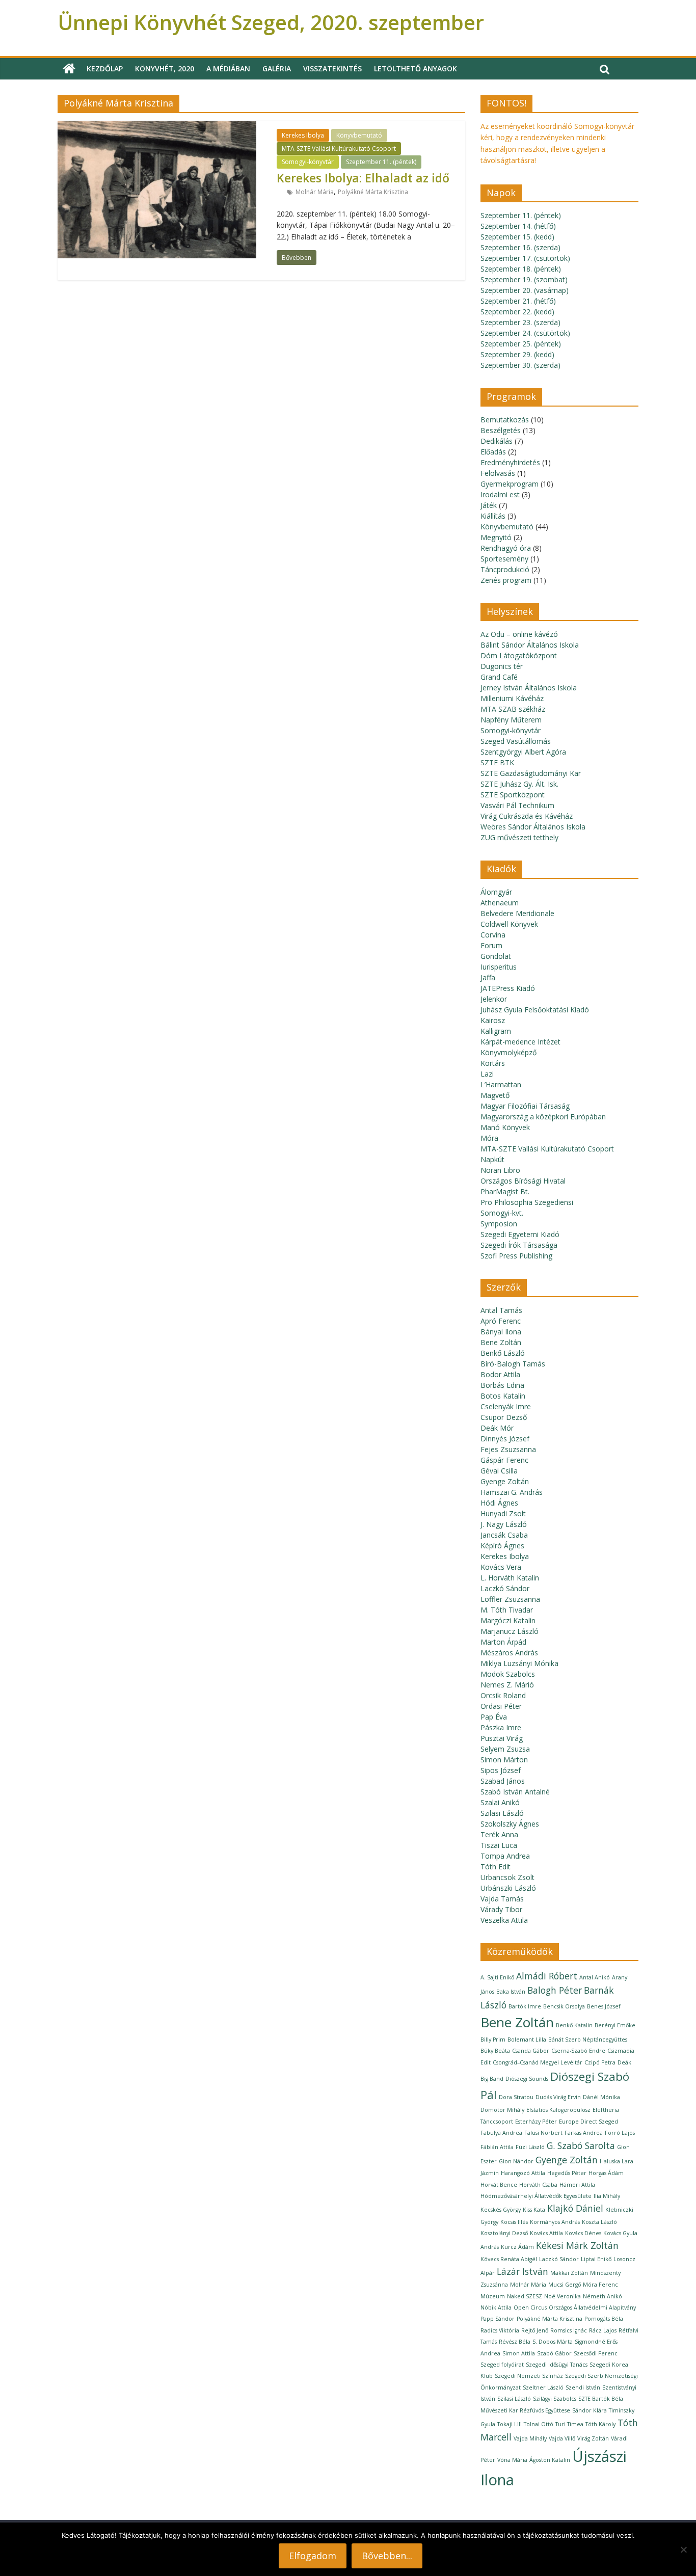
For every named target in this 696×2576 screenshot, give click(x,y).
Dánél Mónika (601, 2097)
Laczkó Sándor (505, 1588)
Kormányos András (555, 2222)
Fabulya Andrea (501, 2133)
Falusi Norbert (543, 2133)
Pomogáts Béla (604, 2319)
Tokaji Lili (510, 2424)
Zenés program (506, 580)
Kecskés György (501, 2210)
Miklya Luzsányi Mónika (519, 1663)
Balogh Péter (555, 1990)
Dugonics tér (502, 666)
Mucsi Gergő (565, 2285)
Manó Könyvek (505, 1127)
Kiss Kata (534, 2210)
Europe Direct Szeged (588, 2122)
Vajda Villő (562, 2438)
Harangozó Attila (523, 2173)
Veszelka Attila (504, 1920)
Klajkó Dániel (575, 2208)
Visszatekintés (332, 69)
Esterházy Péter (536, 2122)
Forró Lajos (620, 2133)
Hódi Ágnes (499, 1503)
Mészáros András (509, 1653)
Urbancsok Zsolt (507, 1877)
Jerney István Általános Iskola (529, 688)
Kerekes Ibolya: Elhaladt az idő (363, 178)
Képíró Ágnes (502, 1546)
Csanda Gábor (531, 2051)
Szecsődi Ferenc (596, 2353)
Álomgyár (496, 892)
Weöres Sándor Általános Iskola (533, 827)
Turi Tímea (569, 2424)
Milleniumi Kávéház (512, 698)
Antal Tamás (501, 1310)
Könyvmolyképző (508, 1052)
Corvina (493, 935)
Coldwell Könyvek (509, 924)
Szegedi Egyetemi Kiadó (520, 1234)
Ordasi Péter (501, 1706)
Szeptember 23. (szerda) (520, 322)
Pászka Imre (501, 1727)
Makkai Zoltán (569, 2273)
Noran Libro (500, 1170)
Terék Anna (499, 1834)
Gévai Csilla (499, 1471)
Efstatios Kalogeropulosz (558, 2110)
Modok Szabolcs (508, 1674)
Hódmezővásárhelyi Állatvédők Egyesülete (536, 2196)
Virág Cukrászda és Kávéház (527, 816)
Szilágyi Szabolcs (555, 2399)
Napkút (492, 1159)
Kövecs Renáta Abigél (509, 2259)
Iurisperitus (499, 967)
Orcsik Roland (503, 1695)
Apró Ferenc (501, 1321)
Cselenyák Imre (506, 1406)
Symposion (499, 1224)
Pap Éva (494, 1717)
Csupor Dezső (504, 1417)
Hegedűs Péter (567, 2173)
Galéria (277, 69)
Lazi (487, 1074)
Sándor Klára (590, 2410)
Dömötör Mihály (502, 2110)
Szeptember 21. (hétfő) (518, 301)
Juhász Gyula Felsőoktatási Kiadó (535, 1010)
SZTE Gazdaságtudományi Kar (531, 773)
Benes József (604, 2006)
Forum (491, 945)
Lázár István (523, 2271)
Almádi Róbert (547, 1976)
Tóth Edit (496, 1867)
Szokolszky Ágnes (510, 1824)
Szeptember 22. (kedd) (517, 312)
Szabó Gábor (554, 2353)
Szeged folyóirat (502, 2365)
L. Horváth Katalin (510, 1578)
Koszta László (599, 2222)
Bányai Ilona (501, 1332)
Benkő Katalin (574, 2025)
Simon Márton (504, 1760)
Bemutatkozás (505, 420)
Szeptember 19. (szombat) (524, 279)
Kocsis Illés (514, 2222)
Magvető (495, 1095)
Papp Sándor (498, 2319)
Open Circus (530, 2307)
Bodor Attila (500, 1374)
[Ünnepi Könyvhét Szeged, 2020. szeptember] (69, 69)
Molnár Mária (315, 192)
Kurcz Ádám (517, 2247)
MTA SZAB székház (513, 709)
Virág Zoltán (593, 2438)
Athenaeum (500, 903)
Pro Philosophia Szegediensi (527, 1202)
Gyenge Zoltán (505, 1481)
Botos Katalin (503, 1396)
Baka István (511, 1992)
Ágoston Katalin (550, 2460)
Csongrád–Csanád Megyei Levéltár (538, 2062)
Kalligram (496, 1031)
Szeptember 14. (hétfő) (518, 226)
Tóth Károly (600, 2424)
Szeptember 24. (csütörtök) (525, 333)
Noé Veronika (563, 2296)
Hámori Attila (577, 2185)
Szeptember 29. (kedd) (517, 354)
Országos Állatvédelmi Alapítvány (592, 2307)
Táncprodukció (505, 569)
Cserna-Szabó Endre (578, 2051)
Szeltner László (543, 2387)
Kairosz (493, 1020)
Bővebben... (387, 2556)
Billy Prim (493, 2040)
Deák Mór (497, 1428)
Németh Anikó (603, 2296)
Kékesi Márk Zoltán (577, 2245)
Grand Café (499, 677)
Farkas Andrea (584, 2133)
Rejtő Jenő (535, 2330)
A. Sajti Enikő (497, 1977)
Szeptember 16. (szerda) (520, 247)
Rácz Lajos (603, 2330)
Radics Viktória (500, 2330)
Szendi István (583, 2387)
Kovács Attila (546, 2233)
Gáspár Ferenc (504, 1460)
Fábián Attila (497, 2147)
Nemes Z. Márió (507, 1685)
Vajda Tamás (502, 1899)
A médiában (228, 69)
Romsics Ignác (569, 2330)
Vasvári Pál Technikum (517, 805)
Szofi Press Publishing (516, 1256)
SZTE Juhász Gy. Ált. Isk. (519, 784)
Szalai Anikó (500, 1802)
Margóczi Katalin (508, 1620)
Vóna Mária (512, 2460)
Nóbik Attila (496, 2307)
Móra (489, 1138)
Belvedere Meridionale (517, 913)
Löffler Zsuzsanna (510, 1599)
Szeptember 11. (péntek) (381, 162)
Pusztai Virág (502, 1738)
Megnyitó (496, 537)
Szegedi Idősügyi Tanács (557, 2365)
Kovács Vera (501, 1567)
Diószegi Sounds (527, 2079)
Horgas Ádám (606, 2173)
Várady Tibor (501, 1909)
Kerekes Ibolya (303, 135)
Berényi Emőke (615, 2025)
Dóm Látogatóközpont (519, 655)
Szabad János (503, 1781)
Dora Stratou (516, 2097)
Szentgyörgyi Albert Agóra (523, 752)
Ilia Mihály (607, 2196)
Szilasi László (502, 1813)
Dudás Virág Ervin (558, 2097)
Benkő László (503, 1353)
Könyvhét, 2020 (165, 69)
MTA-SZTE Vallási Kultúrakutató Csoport (339, 149)
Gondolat (496, 956)
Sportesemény (504, 559)
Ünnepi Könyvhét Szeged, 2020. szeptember (271, 22)
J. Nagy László (504, 1524)
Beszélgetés (501, 430)
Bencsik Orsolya (564, 2006)
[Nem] (683, 2550)
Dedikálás (497, 441)
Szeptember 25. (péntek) (521, 344)
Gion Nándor (516, 2161)
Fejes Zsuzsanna (508, 1449)
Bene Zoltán (501, 1342)
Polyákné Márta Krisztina (373, 192)
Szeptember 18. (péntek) (521, 269)
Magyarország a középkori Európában (543, 1117)
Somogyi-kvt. (502, 1213)
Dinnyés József (505, 1439)
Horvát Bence (499, 2185)
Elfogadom (313, 2556)
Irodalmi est (500, 494)
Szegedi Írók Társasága (519, 1245)
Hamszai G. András (512, 1492)
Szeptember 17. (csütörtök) (525, 258)
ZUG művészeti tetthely (519, 837)
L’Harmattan (501, 1084)
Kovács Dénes (583, 2233)
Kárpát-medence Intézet (520, 1042)
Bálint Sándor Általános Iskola (530, 645)
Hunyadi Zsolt (503, 1513)
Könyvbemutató (359, 135)
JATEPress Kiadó (508, 988)
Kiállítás (493, 516)
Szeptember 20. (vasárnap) (525, 290)
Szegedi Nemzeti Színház (529, 2376)
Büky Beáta (495, 2051)
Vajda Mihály (530, 2438)
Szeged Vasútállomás (516, 741)
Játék (489, 505)
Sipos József (501, 1770)
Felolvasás (498, 473)
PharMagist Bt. (505, 1191)
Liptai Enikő (596, 2259)
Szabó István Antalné (515, 1792)
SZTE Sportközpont (513, 795)
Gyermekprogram (510, 484)
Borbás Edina (502, 1385)
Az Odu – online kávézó (519, 634)
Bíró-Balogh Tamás (513, 1364)
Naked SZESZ (525, 2296)
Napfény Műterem (511, 720)
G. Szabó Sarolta (581, 2145)
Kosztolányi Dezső (504, 2233)
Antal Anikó (595, 1977)
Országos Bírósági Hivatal (523, 1181)
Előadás (493, 452)
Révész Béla (515, 2342)
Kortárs (493, 1063)
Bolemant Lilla (527, 2040)
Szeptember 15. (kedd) (517, 237)
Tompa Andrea (505, 1856)
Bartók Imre (525, 2006)
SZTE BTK (497, 762)
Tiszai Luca (499, 1845)
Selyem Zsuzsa (505, 1749)
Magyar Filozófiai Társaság (525, 1106)
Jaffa (488, 977)
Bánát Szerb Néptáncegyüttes (588, 2040)
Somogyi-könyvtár (308, 162)
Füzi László (530, 2147)
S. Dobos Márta (553, 2342)
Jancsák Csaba (504, 1535)
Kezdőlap (105, 69)
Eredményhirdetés (510, 462)
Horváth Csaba (538, 2185)
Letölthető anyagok (416, 69)
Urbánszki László (508, 1888)
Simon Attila (519, 2353)
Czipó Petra (600, 2062)
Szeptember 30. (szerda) (520, 365)
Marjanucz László (510, 1631)
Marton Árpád (503, 1642)
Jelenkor (494, 999)
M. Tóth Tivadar (507, 1610)
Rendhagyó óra (506, 548)
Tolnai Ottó (539, 2424)
